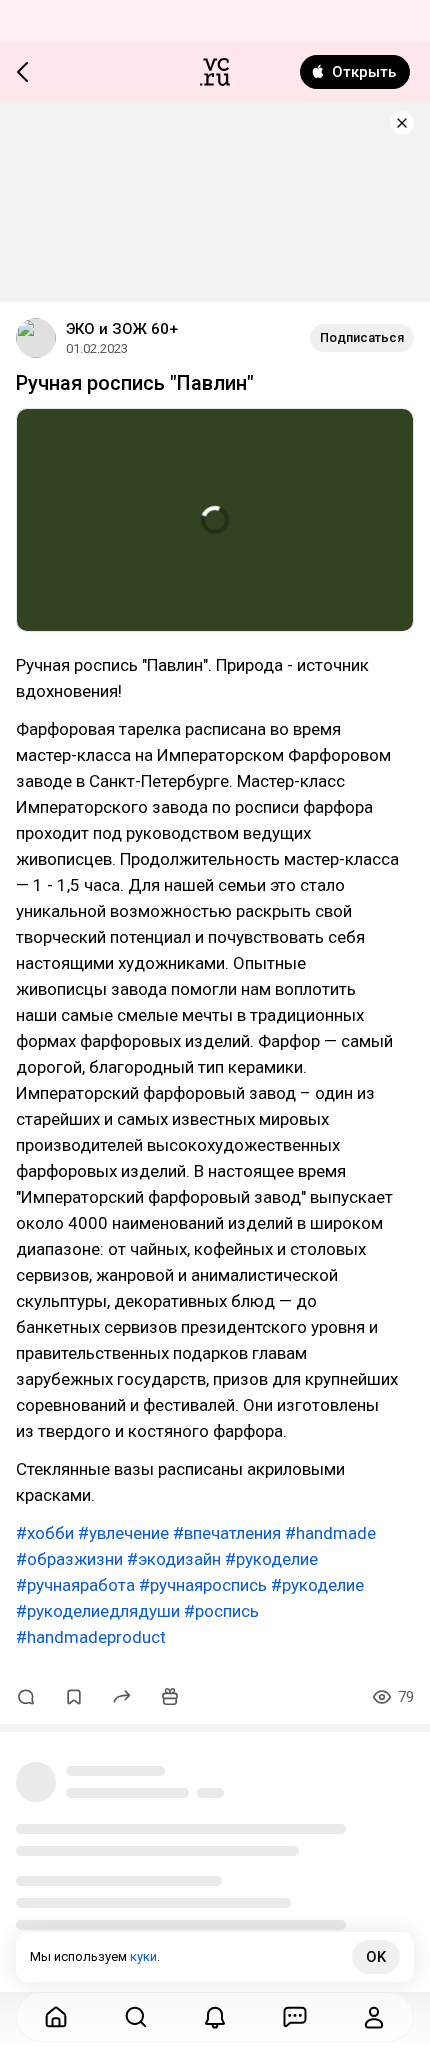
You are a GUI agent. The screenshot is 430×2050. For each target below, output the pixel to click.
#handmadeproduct (91, 1637)
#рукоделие (271, 1559)
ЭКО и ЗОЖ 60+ (122, 329)
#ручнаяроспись (203, 1585)
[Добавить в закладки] (74, 1697)
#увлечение (123, 1533)
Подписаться (362, 337)
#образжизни (69, 1559)
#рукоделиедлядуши (98, 1611)
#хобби (45, 1533)
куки (143, 1956)
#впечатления (227, 1533)
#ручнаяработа (75, 1585)
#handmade (330, 1533)
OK (376, 1957)
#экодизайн (174, 1559)
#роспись (221, 1611)
